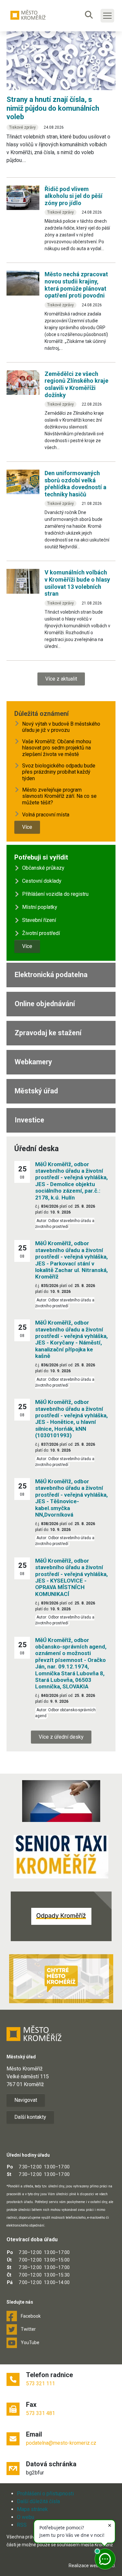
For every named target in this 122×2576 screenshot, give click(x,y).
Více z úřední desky (61, 1737)
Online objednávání (45, 1004)
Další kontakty (30, 2117)
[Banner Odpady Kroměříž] (61, 1916)
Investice (29, 1120)
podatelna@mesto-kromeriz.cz (61, 2443)
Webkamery (33, 1062)
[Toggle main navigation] (107, 16)
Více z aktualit (61, 679)
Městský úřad (36, 1091)
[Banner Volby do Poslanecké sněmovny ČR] (61, 1801)
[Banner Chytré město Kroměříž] (61, 1979)
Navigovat (26, 2100)
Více (27, 827)
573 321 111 (41, 2383)
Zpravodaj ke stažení (48, 1033)
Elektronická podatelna (51, 975)
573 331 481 (41, 2413)
